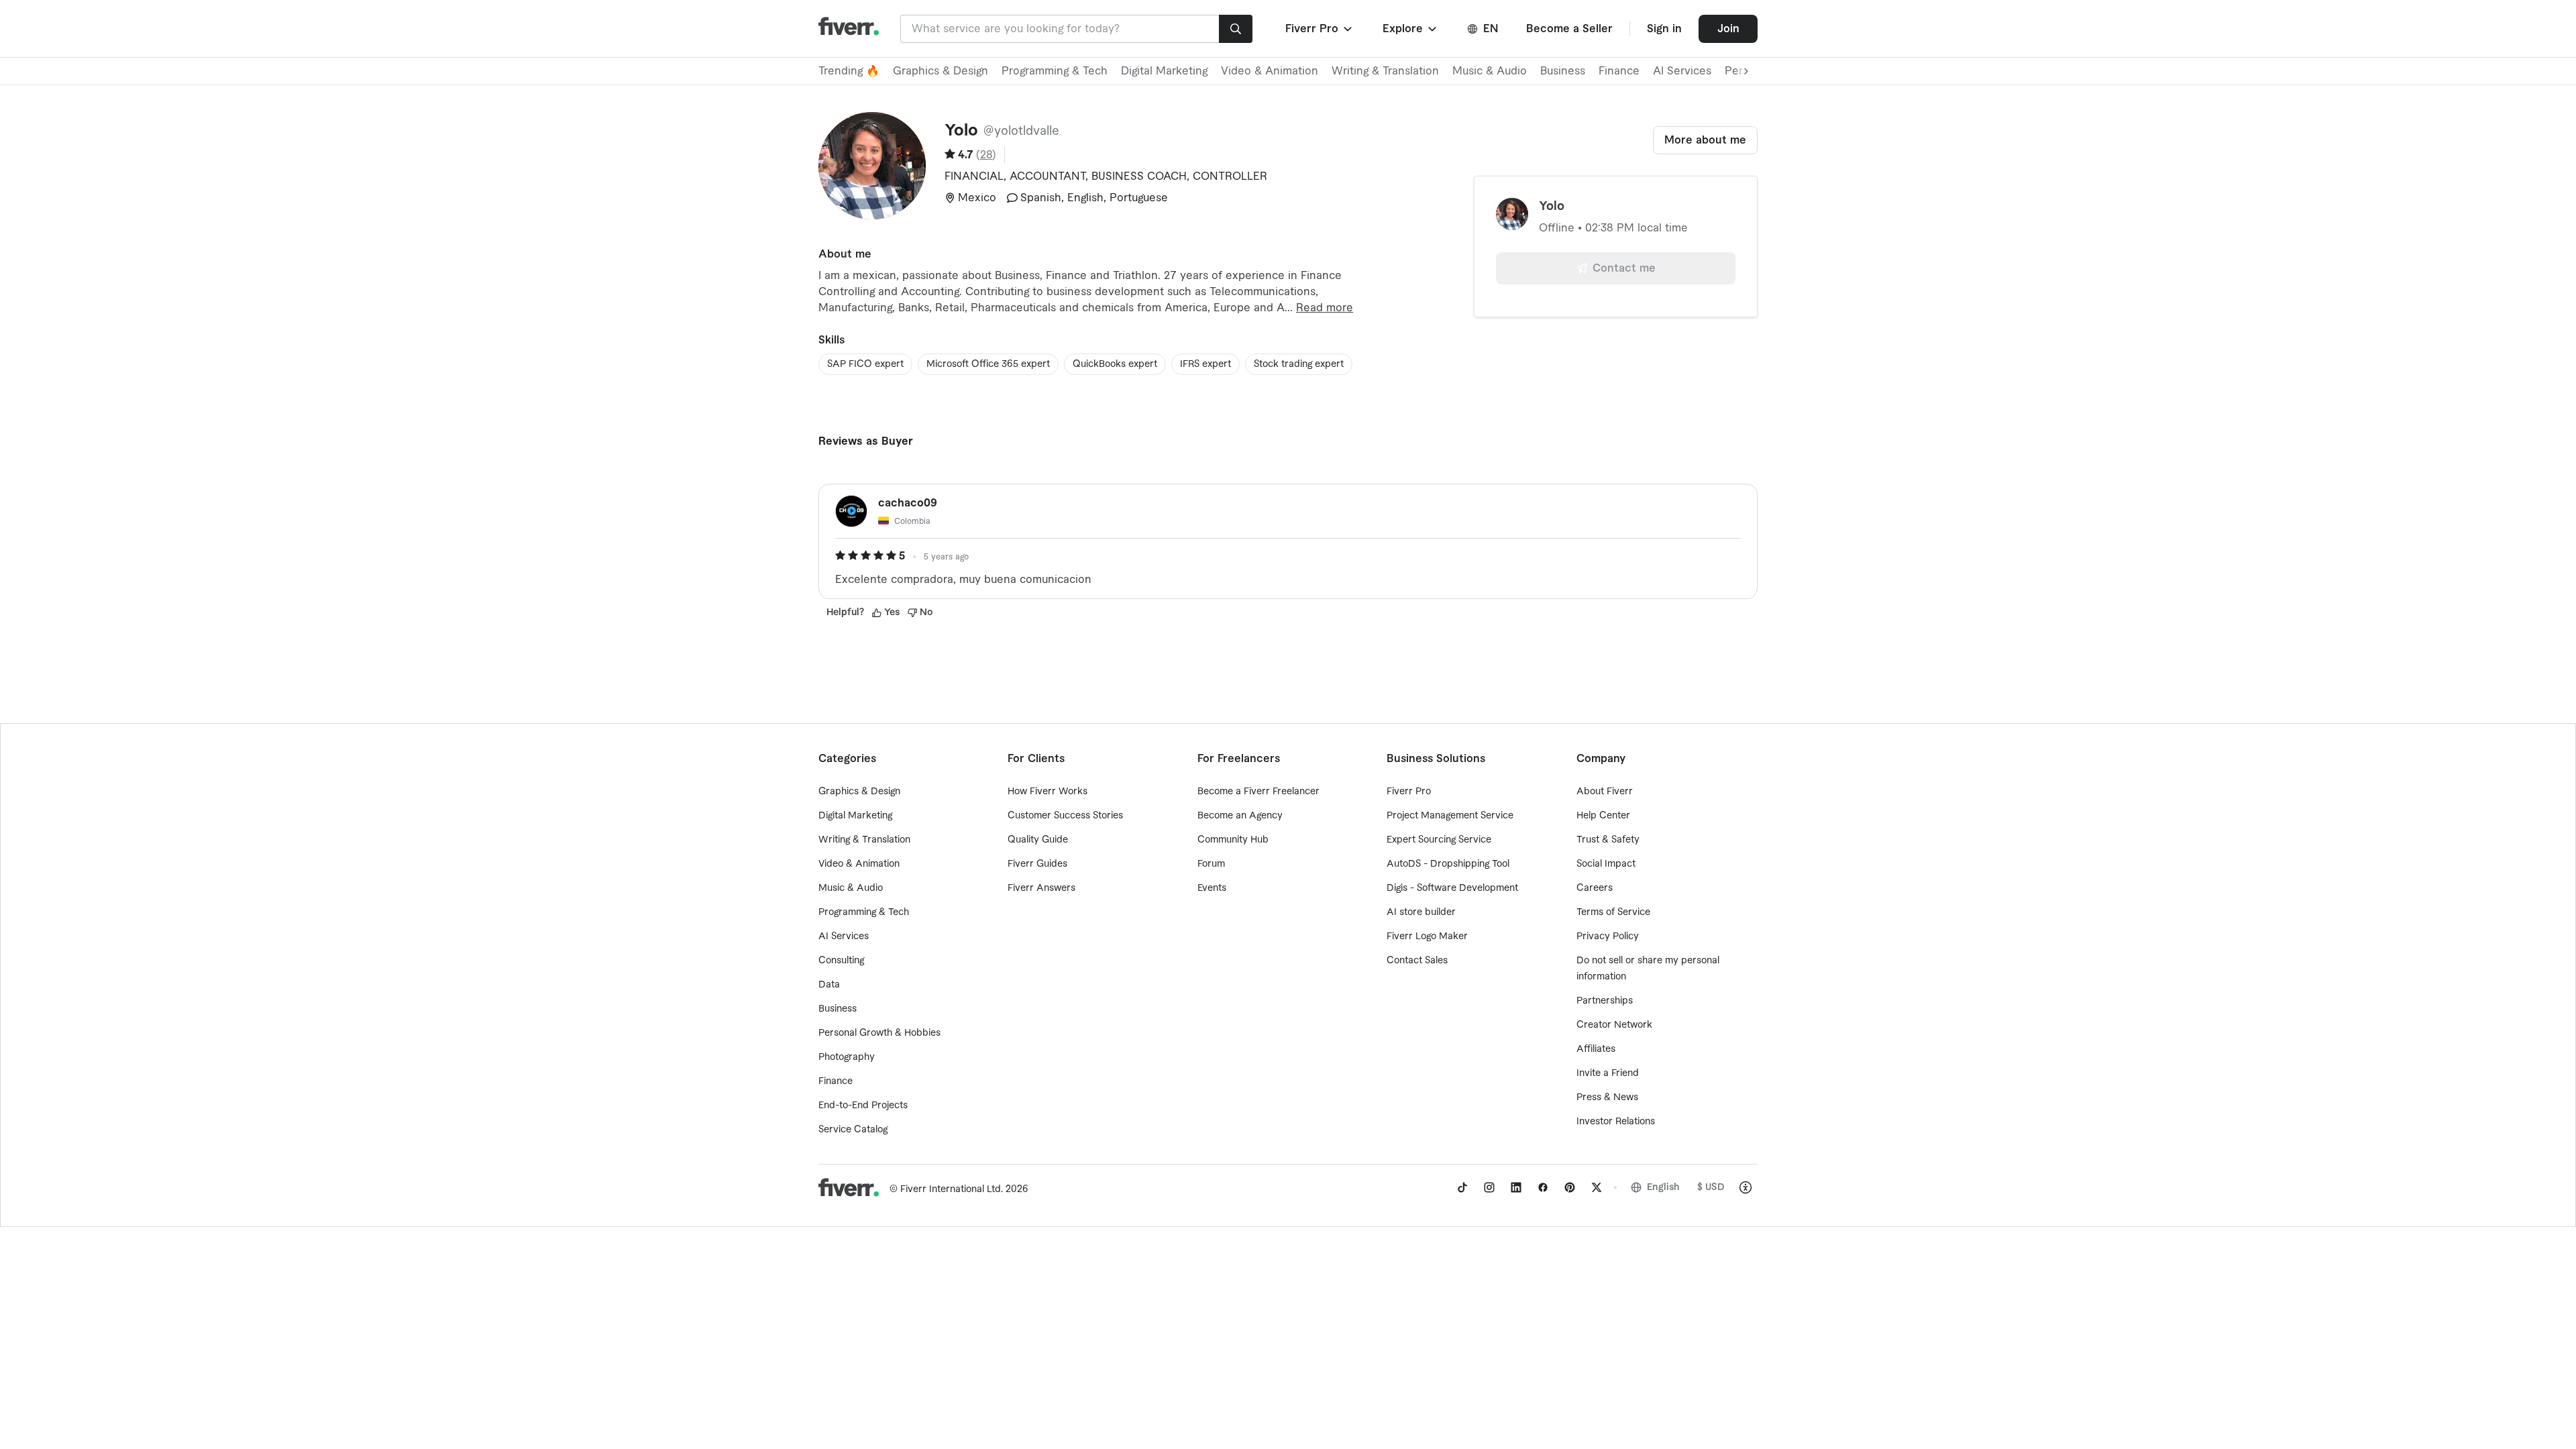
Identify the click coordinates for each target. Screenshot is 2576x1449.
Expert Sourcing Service (1439, 840)
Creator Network (1614, 1025)
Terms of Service (1613, 912)
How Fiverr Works (1048, 792)
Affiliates (1596, 1049)
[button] (1320, 29)
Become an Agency (1240, 816)
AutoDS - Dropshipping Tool (1448, 864)
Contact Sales (1417, 961)
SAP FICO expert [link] (865, 364)
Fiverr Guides (1037, 864)
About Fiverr (1605, 792)
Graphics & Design (941, 71)
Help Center (1603, 816)
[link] (1462, 1187)
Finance (1619, 71)
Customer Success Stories (1065, 816)
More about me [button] (1705, 140)
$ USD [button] (1711, 1187)
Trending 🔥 (849, 71)
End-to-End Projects (863, 1106)
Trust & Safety (1608, 840)
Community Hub (1233, 840)
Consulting (841, 961)
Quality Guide (1038, 840)
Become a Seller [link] (1569, 29)
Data (829, 985)
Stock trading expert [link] (1299, 364)
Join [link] (1728, 29)
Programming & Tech (1055, 71)
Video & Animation (1270, 71)
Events (1212, 888)
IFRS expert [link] (1205, 364)
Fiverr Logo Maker (1427, 936)
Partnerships (1605, 1001)
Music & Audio (1490, 71)
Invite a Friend (1608, 1073)
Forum (1211, 864)
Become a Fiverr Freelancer (1258, 792)
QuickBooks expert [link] (1115, 364)
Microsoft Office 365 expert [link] (988, 364)
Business (1563, 71)
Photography (847, 1057)
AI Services (1682, 71)
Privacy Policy (1608, 936)
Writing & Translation (1385, 71)
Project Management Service (1450, 816)
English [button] (1663, 1187)
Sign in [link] (1664, 29)
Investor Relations (1616, 1122)
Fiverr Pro (1409, 792)
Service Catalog (853, 1130)
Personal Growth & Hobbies (879, 1033)
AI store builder (1421, 912)
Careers (1595, 888)
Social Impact (1606, 864)
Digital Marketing (1164, 71)
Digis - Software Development (1452, 888)
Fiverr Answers (1041, 888)
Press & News (1607, 1097)
